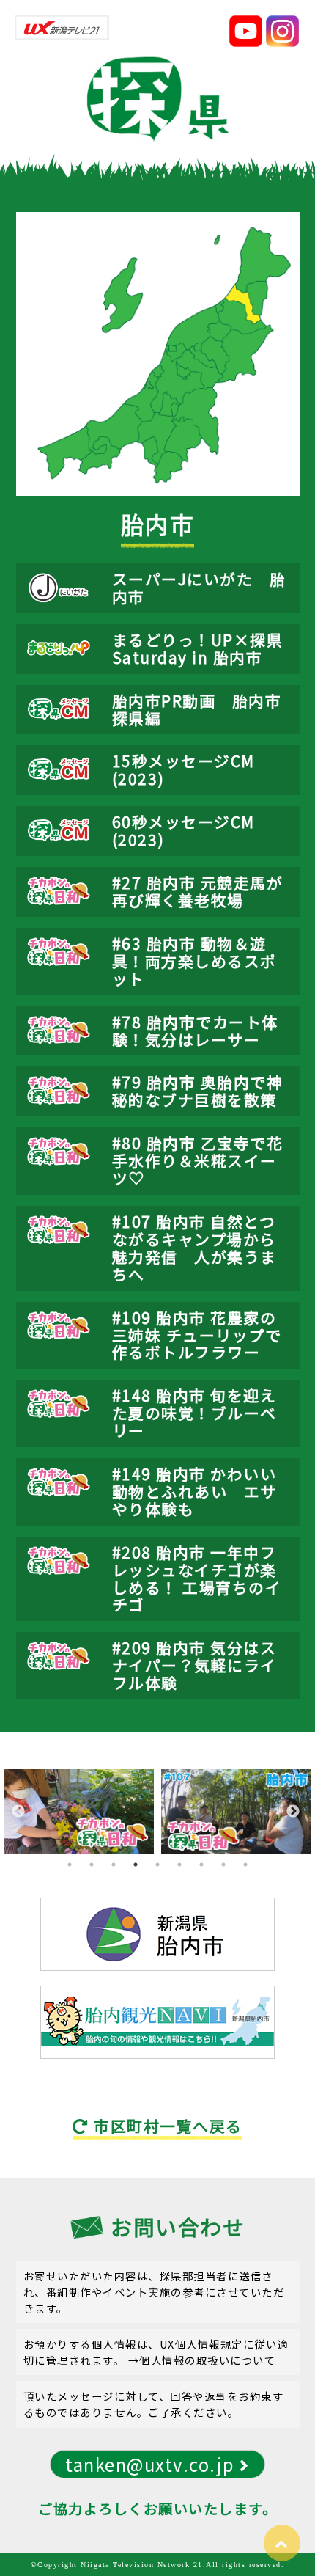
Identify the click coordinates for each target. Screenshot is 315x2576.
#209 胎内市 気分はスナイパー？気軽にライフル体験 (194, 1665)
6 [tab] (179, 1865)
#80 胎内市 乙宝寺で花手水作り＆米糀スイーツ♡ (198, 1160)
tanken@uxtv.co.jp (152, 2464)
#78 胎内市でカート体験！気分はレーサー (195, 1031)
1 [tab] (70, 1865)
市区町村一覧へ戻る (166, 2126)
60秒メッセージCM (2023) (184, 830)
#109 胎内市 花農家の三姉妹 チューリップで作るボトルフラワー (197, 1335)
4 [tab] (136, 1865)
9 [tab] (245, 1865)
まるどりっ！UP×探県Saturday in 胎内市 (198, 648)
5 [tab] (157, 1865)
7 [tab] (201, 1865)
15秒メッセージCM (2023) (184, 769)
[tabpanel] (79, 1811)
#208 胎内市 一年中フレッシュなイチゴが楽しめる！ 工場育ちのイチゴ (197, 1578)
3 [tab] (114, 1865)
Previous (18, 1812)
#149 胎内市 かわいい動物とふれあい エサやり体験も (194, 1491)
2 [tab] (92, 1865)
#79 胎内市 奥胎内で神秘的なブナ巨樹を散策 (198, 1091)
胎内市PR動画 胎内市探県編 (197, 709)
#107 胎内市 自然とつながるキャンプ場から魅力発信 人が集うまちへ (194, 1248)
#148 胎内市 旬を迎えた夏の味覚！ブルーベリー (194, 1413)
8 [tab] (223, 1865)
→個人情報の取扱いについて (202, 2360)
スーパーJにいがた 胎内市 (199, 588)
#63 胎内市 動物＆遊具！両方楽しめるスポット (194, 961)
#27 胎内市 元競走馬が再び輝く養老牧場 (198, 891)
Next (293, 1812)
